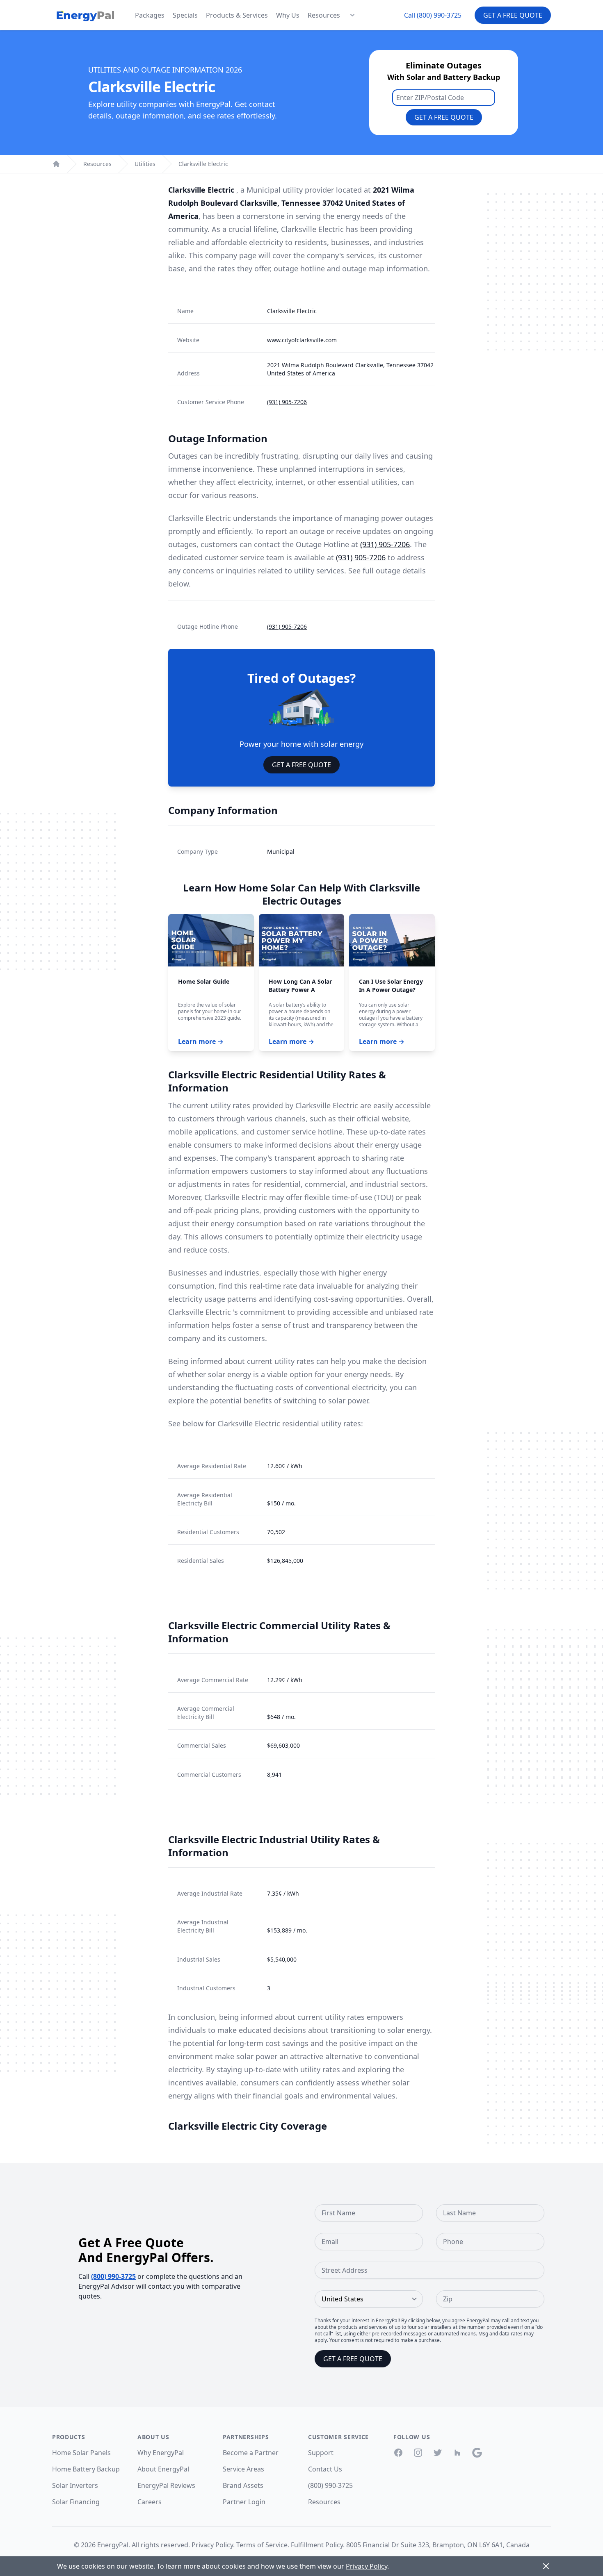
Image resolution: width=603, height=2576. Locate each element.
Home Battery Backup (86, 2469)
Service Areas (243, 2469)
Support (321, 2453)
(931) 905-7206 (287, 402)
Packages (150, 15)
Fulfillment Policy (317, 2545)
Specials (185, 15)
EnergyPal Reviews (166, 2485)
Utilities (145, 164)
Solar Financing (76, 2502)
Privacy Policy (212, 2545)
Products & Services (237, 15)
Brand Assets (243, 2485)
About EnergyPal (163, 2469)
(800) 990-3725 (113, 2276)
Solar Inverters (75, 2485)
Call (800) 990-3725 (433, 15)
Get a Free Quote (513, 15)
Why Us (288, 15)
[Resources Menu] (352, 15)
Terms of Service (262, 2545)
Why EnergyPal (161, 2453)
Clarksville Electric (203, 164)
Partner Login (244, 2502)
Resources (324, 15)
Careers (150, 2502)
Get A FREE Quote (301, 765)
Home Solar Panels (81, 2453)
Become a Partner (251, 2453)
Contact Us (325, 2469)
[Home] (56, 164)
